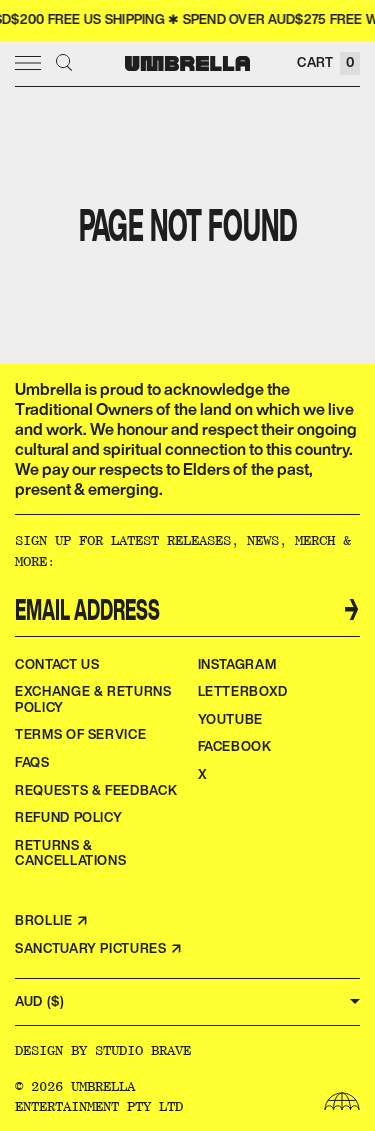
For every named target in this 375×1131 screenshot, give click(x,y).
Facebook (235, 746)
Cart (325, 62)
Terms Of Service (80, 734)
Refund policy (68, 817)
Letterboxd (243, 691)
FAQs (32, 762)
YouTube (231, 719)
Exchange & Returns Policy (93, 699)
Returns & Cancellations (70, 853)
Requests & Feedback (96, 790)
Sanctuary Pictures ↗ (99, 948)
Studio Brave (143, 1050)
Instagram (237, 664)
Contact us (57, 664)
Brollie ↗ (52, 920)
